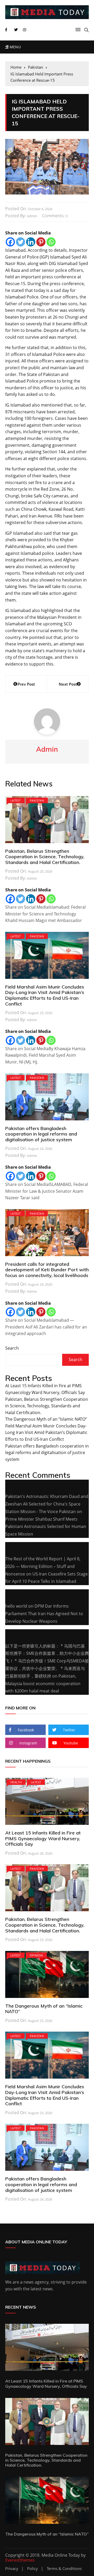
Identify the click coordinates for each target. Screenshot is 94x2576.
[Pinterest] (41, 242)
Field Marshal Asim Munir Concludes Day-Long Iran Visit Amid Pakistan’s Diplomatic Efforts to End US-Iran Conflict (45, 995)
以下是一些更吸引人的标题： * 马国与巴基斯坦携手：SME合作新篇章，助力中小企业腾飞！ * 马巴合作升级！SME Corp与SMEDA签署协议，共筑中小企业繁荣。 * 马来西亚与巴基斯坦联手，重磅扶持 (47, 1661)
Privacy (12, 2569)
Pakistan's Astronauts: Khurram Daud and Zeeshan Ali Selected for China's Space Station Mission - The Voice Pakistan (47, 1504)
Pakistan (37, 800)
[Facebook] (10, 242)
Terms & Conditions (64, 2569)
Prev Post (26, 684)
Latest (16, 800)
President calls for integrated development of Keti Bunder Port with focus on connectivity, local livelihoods (47, 1270)
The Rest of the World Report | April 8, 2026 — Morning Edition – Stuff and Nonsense (43, 1566)
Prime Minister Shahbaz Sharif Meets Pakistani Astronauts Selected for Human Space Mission (46, 1527)
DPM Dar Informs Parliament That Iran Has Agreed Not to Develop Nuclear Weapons (44, 1614)
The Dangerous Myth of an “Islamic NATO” (46, 1419)
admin (32, 216)
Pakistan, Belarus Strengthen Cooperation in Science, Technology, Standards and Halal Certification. (45, 857)
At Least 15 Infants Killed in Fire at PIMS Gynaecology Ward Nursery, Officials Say (43, 1838)
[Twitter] (20, 242)
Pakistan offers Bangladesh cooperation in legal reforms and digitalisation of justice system (41, 1134)
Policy (33, 2569)
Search (12, 1348)
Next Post (68, 684)
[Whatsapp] (51, 242)
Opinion (36, 1955)
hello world (16, 1606)
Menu (15, 47)
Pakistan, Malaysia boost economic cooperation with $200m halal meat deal (43, 1684)
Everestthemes (20, 2560)
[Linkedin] (31, 242)
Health (16, 1782)
